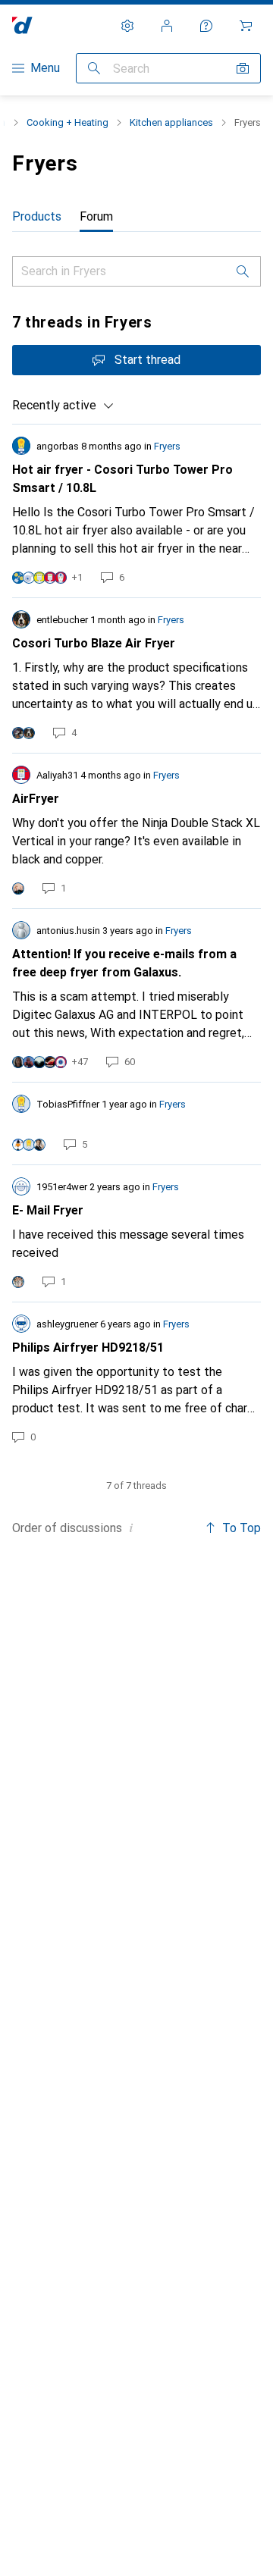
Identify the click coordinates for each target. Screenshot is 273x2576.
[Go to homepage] (22, 25)
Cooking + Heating (67, 122)
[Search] (243, 271)
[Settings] (127, 26)
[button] (131, 1528)
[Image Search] (243, 68)
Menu (45, 68)
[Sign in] (167, 26)
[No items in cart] (246, 26)
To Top (242, 1528)
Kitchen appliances (171, 122)
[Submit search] (94, 68)
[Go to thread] (136, 511)
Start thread (147, 360)
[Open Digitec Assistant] (206, 26)
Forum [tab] (96, 216)
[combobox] (63, 406)
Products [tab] (37, 216)
